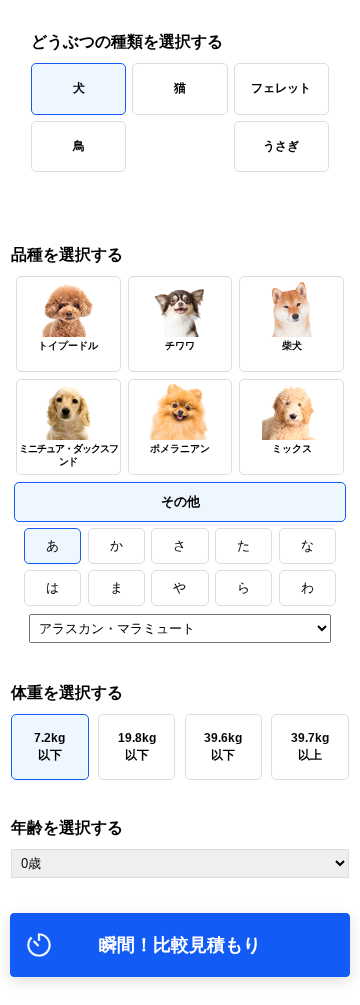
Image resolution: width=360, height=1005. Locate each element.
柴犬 (292, 345)
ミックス (292, 448)
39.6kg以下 (223, 746)
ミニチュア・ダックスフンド (68, 455)
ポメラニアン (180, 448)
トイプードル (68, 345)
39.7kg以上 (310, 746)
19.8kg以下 (137, 746)
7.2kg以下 (49, 746)
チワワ (180, 345)
